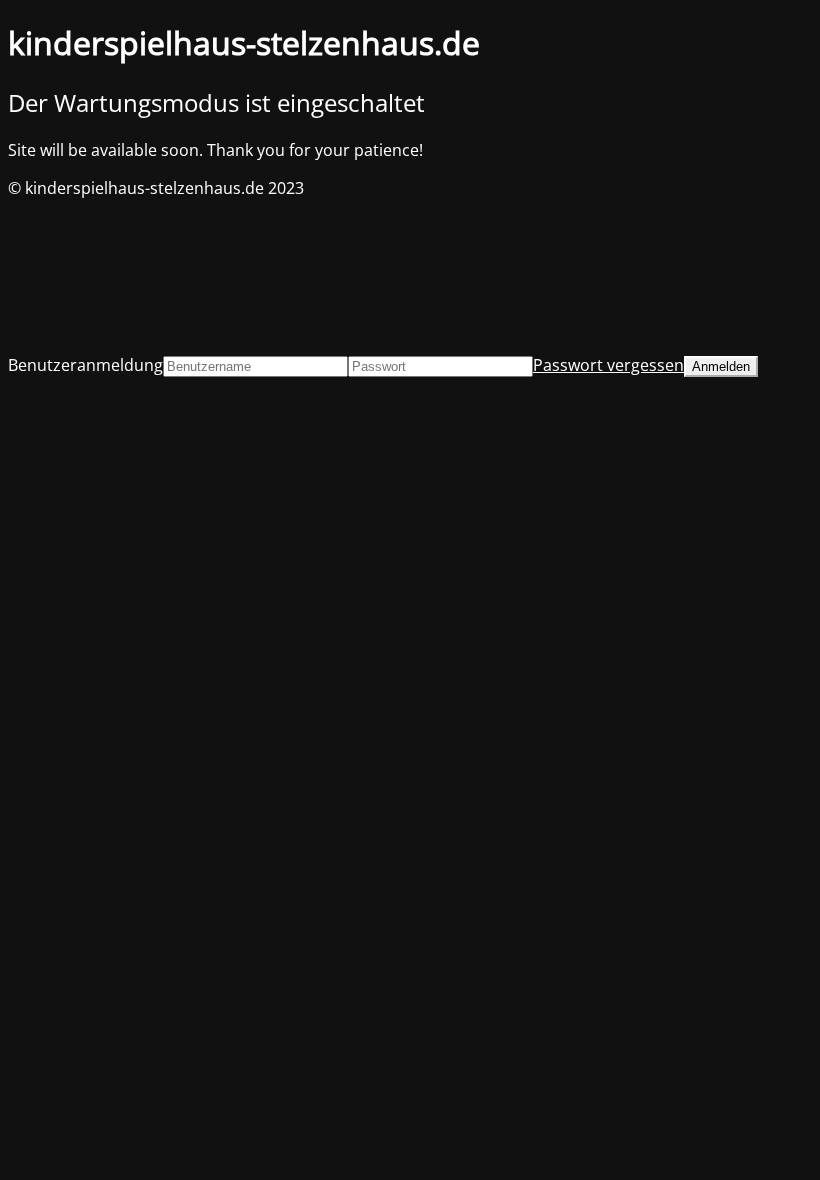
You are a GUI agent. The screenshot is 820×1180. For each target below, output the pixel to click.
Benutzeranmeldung (85, 365)
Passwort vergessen (608, 365)
